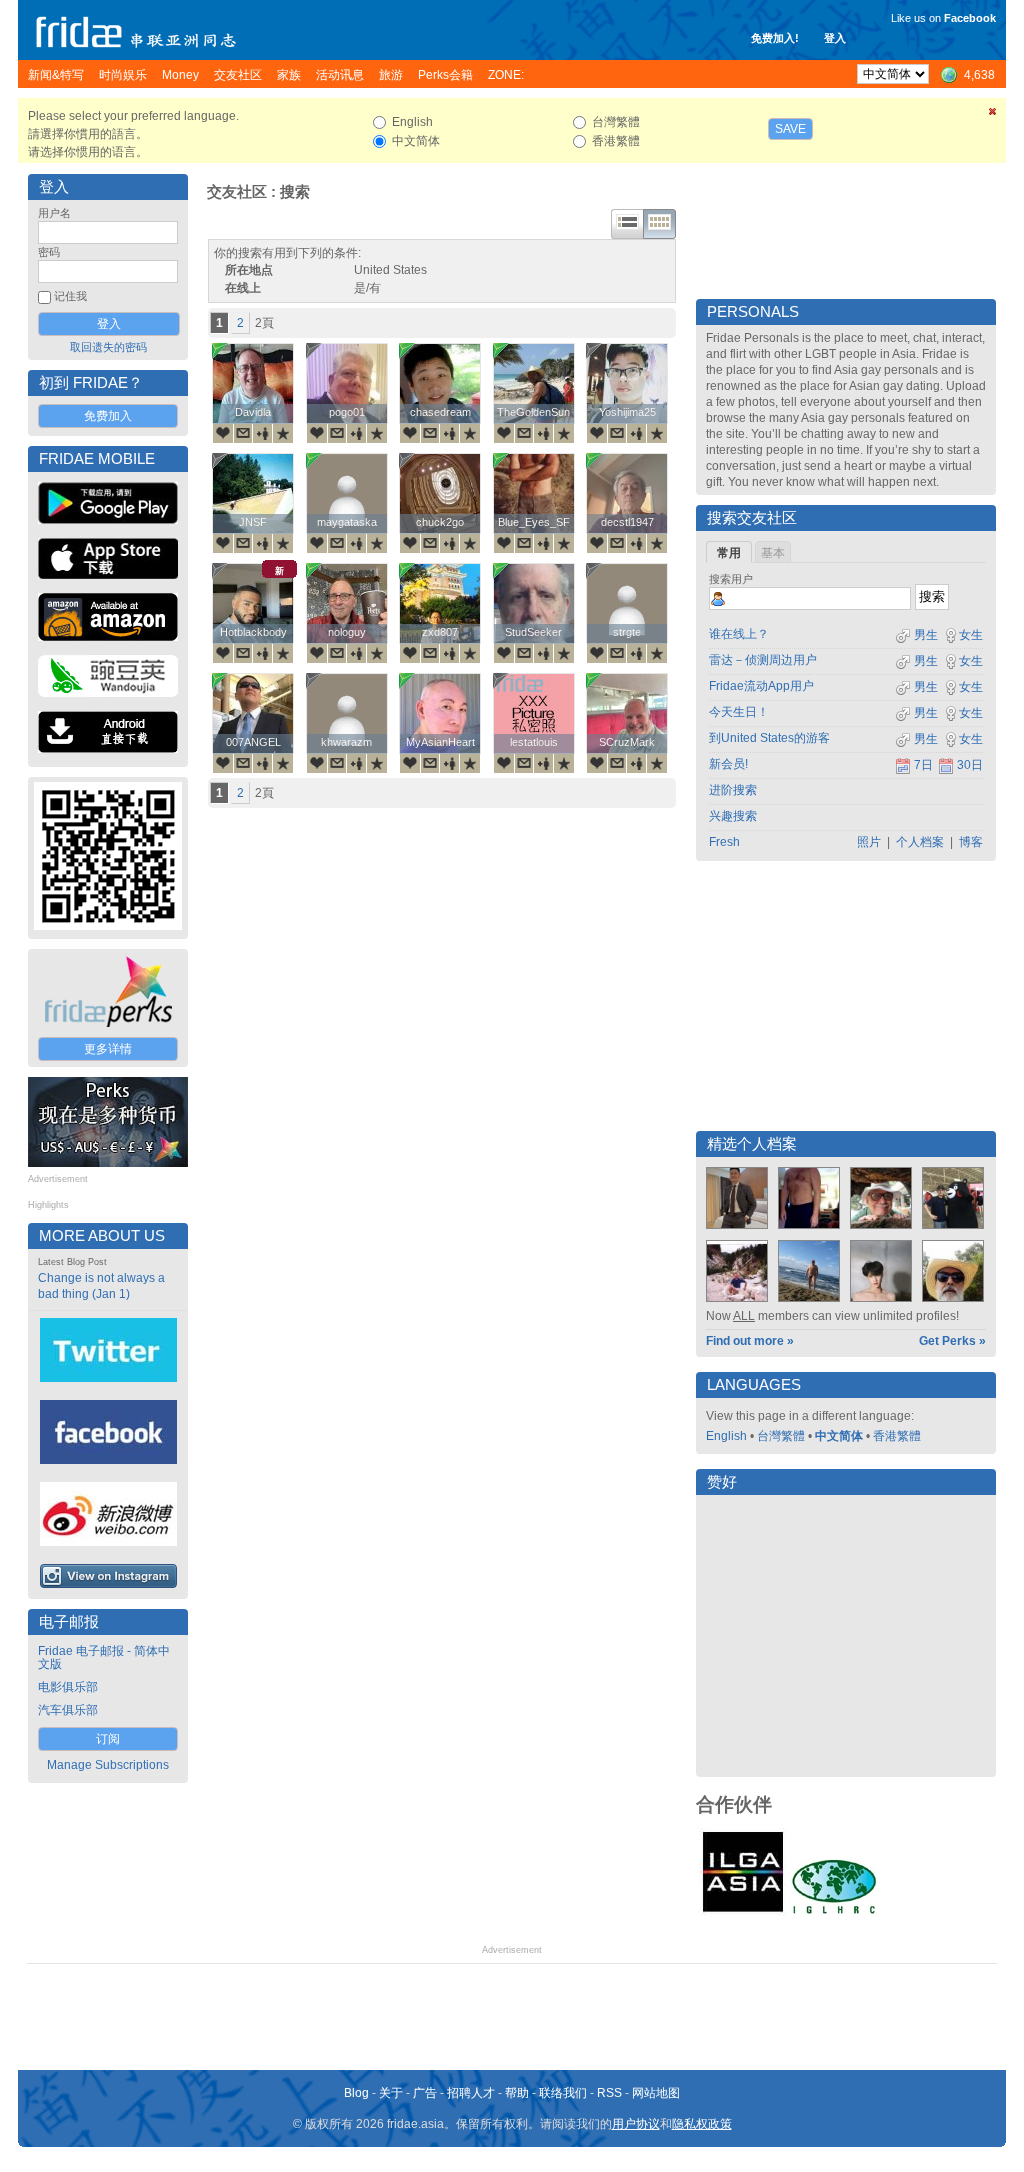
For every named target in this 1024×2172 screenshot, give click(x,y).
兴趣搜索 (733, 816)
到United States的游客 (769, 738)
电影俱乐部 (68, 1687)
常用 (729, 553)
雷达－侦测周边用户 (763, 660)
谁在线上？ (739, 634)
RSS (609, 2093)
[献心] (223, 433)
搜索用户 (731, 579)
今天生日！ (739, 712)
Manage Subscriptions (108, 1765)
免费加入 (108, 416)
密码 (49, 252)
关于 (391, 2093)
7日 (923, 765)
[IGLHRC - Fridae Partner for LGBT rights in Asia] (834, 1912)
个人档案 (920, 842)
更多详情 (108, 1049)
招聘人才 (471, 2093)
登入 (835, 38)
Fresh (724, 842)
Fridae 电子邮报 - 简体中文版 (104, 1657)
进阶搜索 (733, 790)
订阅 (108, 1739)
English (726, 1436)
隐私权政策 (702, 2124)
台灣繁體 (781, 1436)
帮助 (517, 2093)
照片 (869, 842)
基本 (773, 553)
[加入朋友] (263, 433)
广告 (425, 2093)
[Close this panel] (993, 115)
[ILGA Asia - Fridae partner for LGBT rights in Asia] (743, 1912)
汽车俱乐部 (68, 1710)
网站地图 (656, 2093)
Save (790, 129)
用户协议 (636, 2124)
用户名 (54, 213)
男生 (924, 635)
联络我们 (563, 2093)
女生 (971, 635)
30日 (970, 765)
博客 (971, 842)
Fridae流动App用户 (761, 686)
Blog (356, 2093)
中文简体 (839, 1436)
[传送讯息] (243, 433)
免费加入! (775, 38)
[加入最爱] (283, 433)
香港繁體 (897, 1436)
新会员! (728, 764)
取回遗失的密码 (108, 347)
